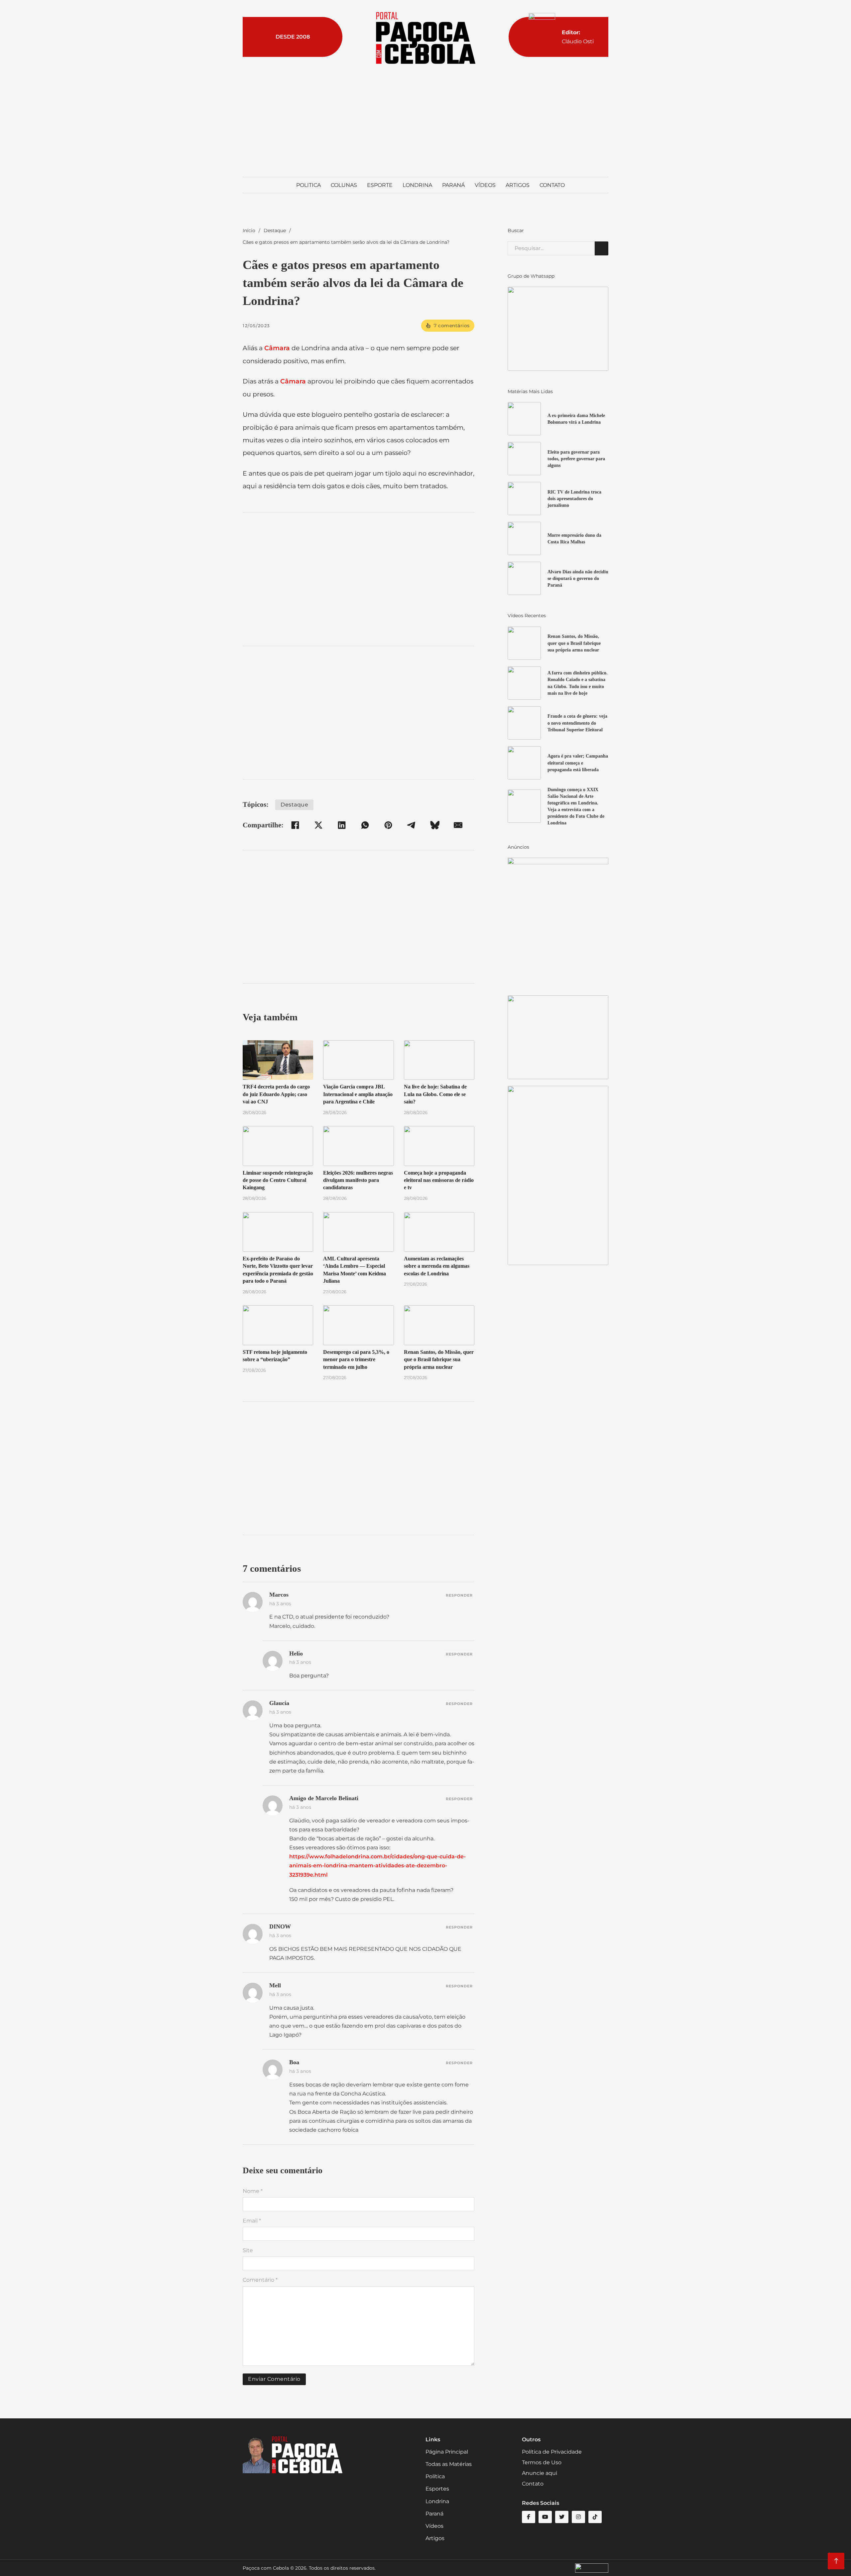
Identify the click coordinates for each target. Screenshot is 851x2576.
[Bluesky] (435, 825)
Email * (252, 2221)
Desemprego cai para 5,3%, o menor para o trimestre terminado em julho (356, 1360)
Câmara (277, 348)
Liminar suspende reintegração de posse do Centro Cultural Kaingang (278, 1180)
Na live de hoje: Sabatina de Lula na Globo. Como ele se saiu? (435, 1094)
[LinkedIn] (342, 825)
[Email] (458, 825)
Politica (308, 185)
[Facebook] (295, 825)
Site (248, 2250)
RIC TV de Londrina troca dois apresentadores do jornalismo (574, 499)
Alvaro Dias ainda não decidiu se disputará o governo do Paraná (578, 578)
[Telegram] (412, 825)
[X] (318, 825)
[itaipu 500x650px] (558, 923)
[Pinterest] (388, 825)
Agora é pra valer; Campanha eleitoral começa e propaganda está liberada (578, 763)
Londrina (417, 185)
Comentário (260, 2280)
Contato (552, 185)
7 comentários (452, 326)
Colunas (344, 185)
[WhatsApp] (365, 825)
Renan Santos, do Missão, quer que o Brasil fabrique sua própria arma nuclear (439, 1360)
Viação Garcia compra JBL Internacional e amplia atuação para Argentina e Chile (358, 1094)
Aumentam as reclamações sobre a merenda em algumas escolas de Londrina (437, 1266)
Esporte (380, 185)
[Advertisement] (425, 120)
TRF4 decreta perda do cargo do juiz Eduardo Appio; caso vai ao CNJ (276, 1094)
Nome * (253, 2191)
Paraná (453, 185)
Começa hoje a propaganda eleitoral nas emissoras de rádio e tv (439, 1180)
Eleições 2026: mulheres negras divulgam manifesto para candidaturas (358, 1180)
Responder (459, 1595)
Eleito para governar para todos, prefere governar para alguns (576, 459)
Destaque (275, 230)
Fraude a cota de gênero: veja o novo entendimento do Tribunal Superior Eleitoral (577, 723)
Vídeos (485, 185)
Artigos (518, 185)
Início (249, 230)
